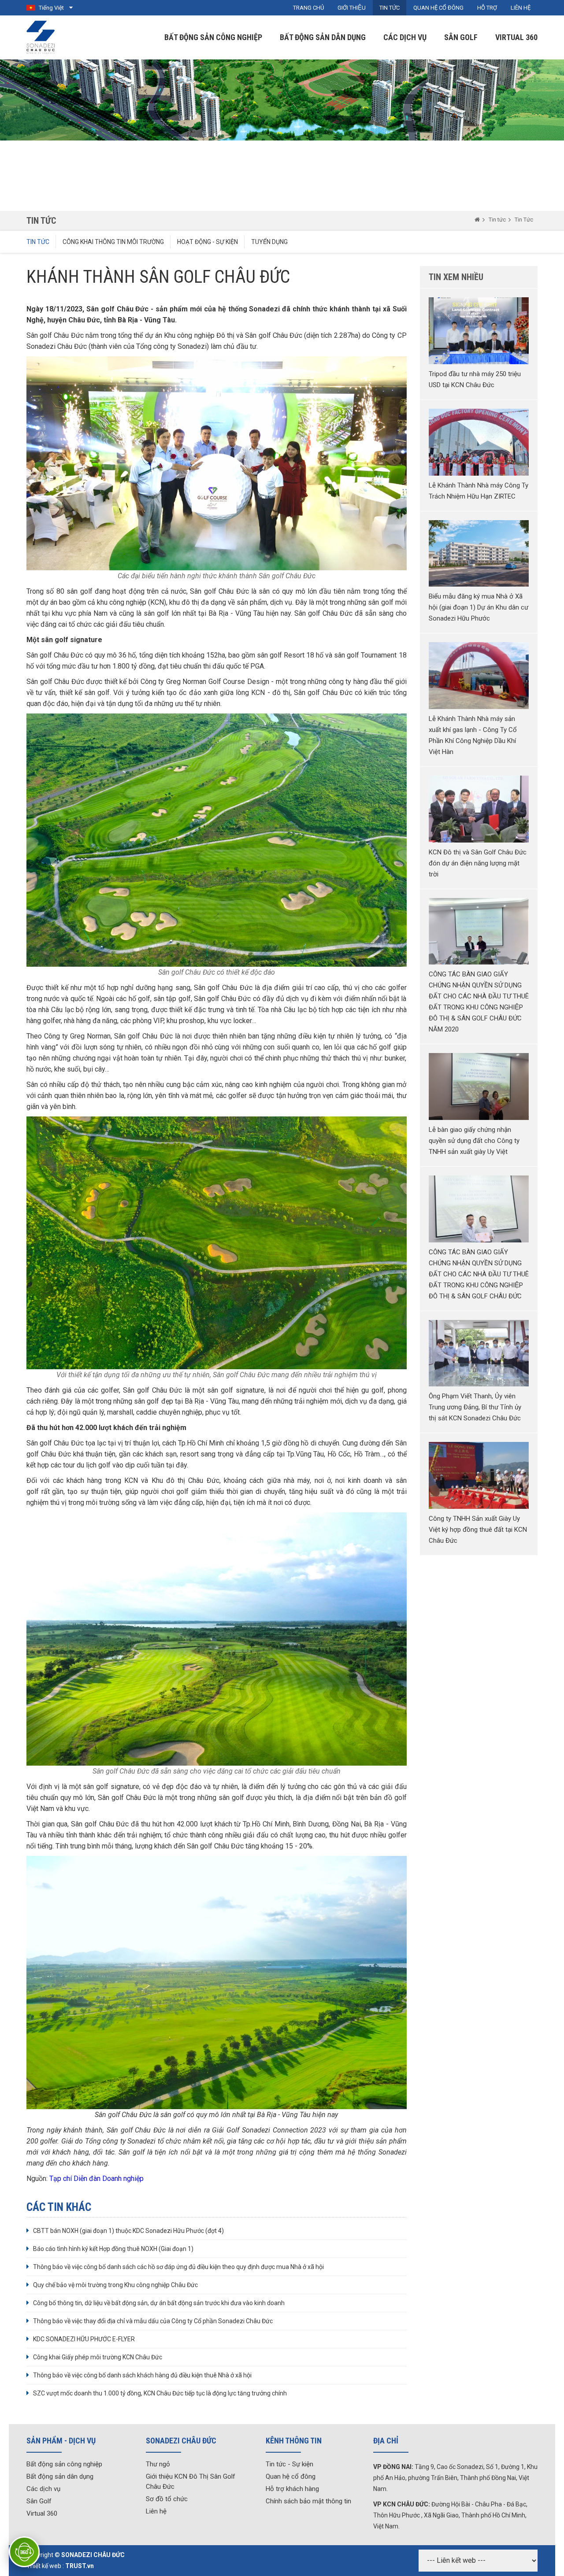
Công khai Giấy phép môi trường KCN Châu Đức (98, 2357)
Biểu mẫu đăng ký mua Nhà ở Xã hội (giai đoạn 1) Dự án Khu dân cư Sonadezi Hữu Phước (479, 607)
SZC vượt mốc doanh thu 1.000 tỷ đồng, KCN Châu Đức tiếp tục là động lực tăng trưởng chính (160, 2393)
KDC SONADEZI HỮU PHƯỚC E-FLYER (84, 2339)
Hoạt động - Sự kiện (208, 242)
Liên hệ (156, 2511)
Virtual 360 (516, 37)
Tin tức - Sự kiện (289, 2464)
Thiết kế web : (45, 2566)
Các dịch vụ (405, 37)
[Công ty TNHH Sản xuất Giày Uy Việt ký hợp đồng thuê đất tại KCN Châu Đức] (479, 1475)
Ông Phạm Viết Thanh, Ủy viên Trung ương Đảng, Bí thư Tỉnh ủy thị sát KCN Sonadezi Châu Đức (475, 1407)
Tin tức (497, 220)
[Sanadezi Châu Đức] (41, 37)
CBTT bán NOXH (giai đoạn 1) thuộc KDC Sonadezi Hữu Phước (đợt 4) (128, 2231)
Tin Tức (524, 220)
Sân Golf (461, 37)
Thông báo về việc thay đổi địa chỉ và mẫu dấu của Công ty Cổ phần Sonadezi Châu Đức (153, 2321)
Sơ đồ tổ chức (167, 2499)
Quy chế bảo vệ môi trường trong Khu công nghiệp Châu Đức (115, 2285)
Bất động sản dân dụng (323, 37)
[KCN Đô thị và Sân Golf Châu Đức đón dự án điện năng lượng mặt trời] (479, 809)
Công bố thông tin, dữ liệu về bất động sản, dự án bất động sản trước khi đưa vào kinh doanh (159, 2303)
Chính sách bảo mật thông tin (308, 2501)
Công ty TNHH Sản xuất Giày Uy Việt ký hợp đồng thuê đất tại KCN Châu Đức (478, 1530)
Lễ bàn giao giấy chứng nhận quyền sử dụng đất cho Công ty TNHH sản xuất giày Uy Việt (474, 1141)
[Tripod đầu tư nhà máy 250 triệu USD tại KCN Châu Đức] (479, 331)
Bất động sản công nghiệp (213, 37)
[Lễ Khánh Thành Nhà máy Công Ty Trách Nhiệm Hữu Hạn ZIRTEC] (479, 442)
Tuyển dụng (269, 242)
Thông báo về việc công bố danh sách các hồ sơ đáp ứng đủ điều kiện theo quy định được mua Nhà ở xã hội (178, 2267)
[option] (282, 135)
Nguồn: (85, 2179)
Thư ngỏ (158, 2464)
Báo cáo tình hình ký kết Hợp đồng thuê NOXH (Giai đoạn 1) (113, 2249)
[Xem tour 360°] (24, 2552)
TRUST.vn (80, 2566)
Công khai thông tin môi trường (113, 242)
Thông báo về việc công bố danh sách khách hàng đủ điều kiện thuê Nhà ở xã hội (142, 2375)
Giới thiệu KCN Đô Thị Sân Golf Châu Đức (191, 2482)
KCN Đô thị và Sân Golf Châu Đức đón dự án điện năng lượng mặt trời (478, 863)
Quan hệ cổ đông (291, 2476)
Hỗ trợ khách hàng (292, 2489)
